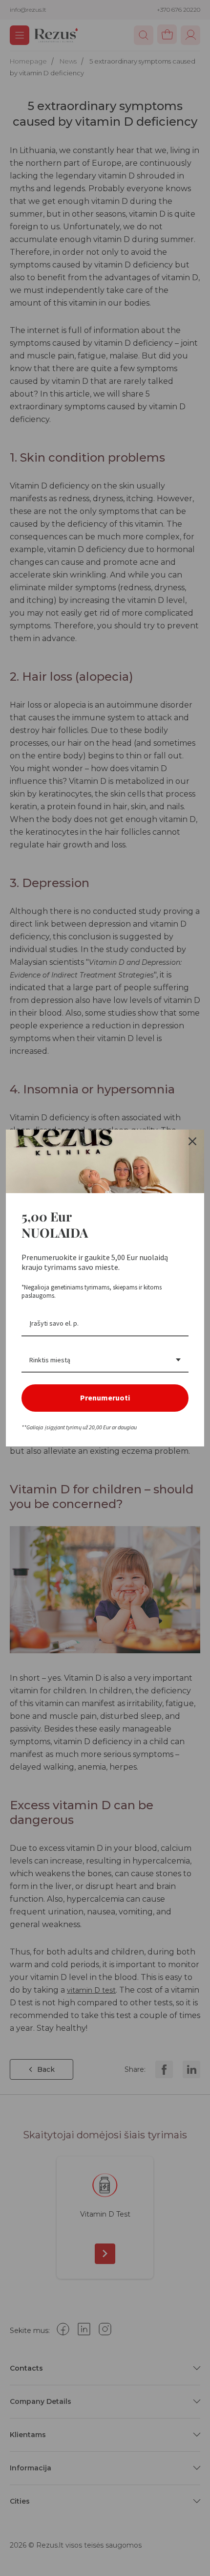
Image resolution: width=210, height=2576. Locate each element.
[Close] (192, 1141)
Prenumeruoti (105, 1398)
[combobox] (105, 1361)
